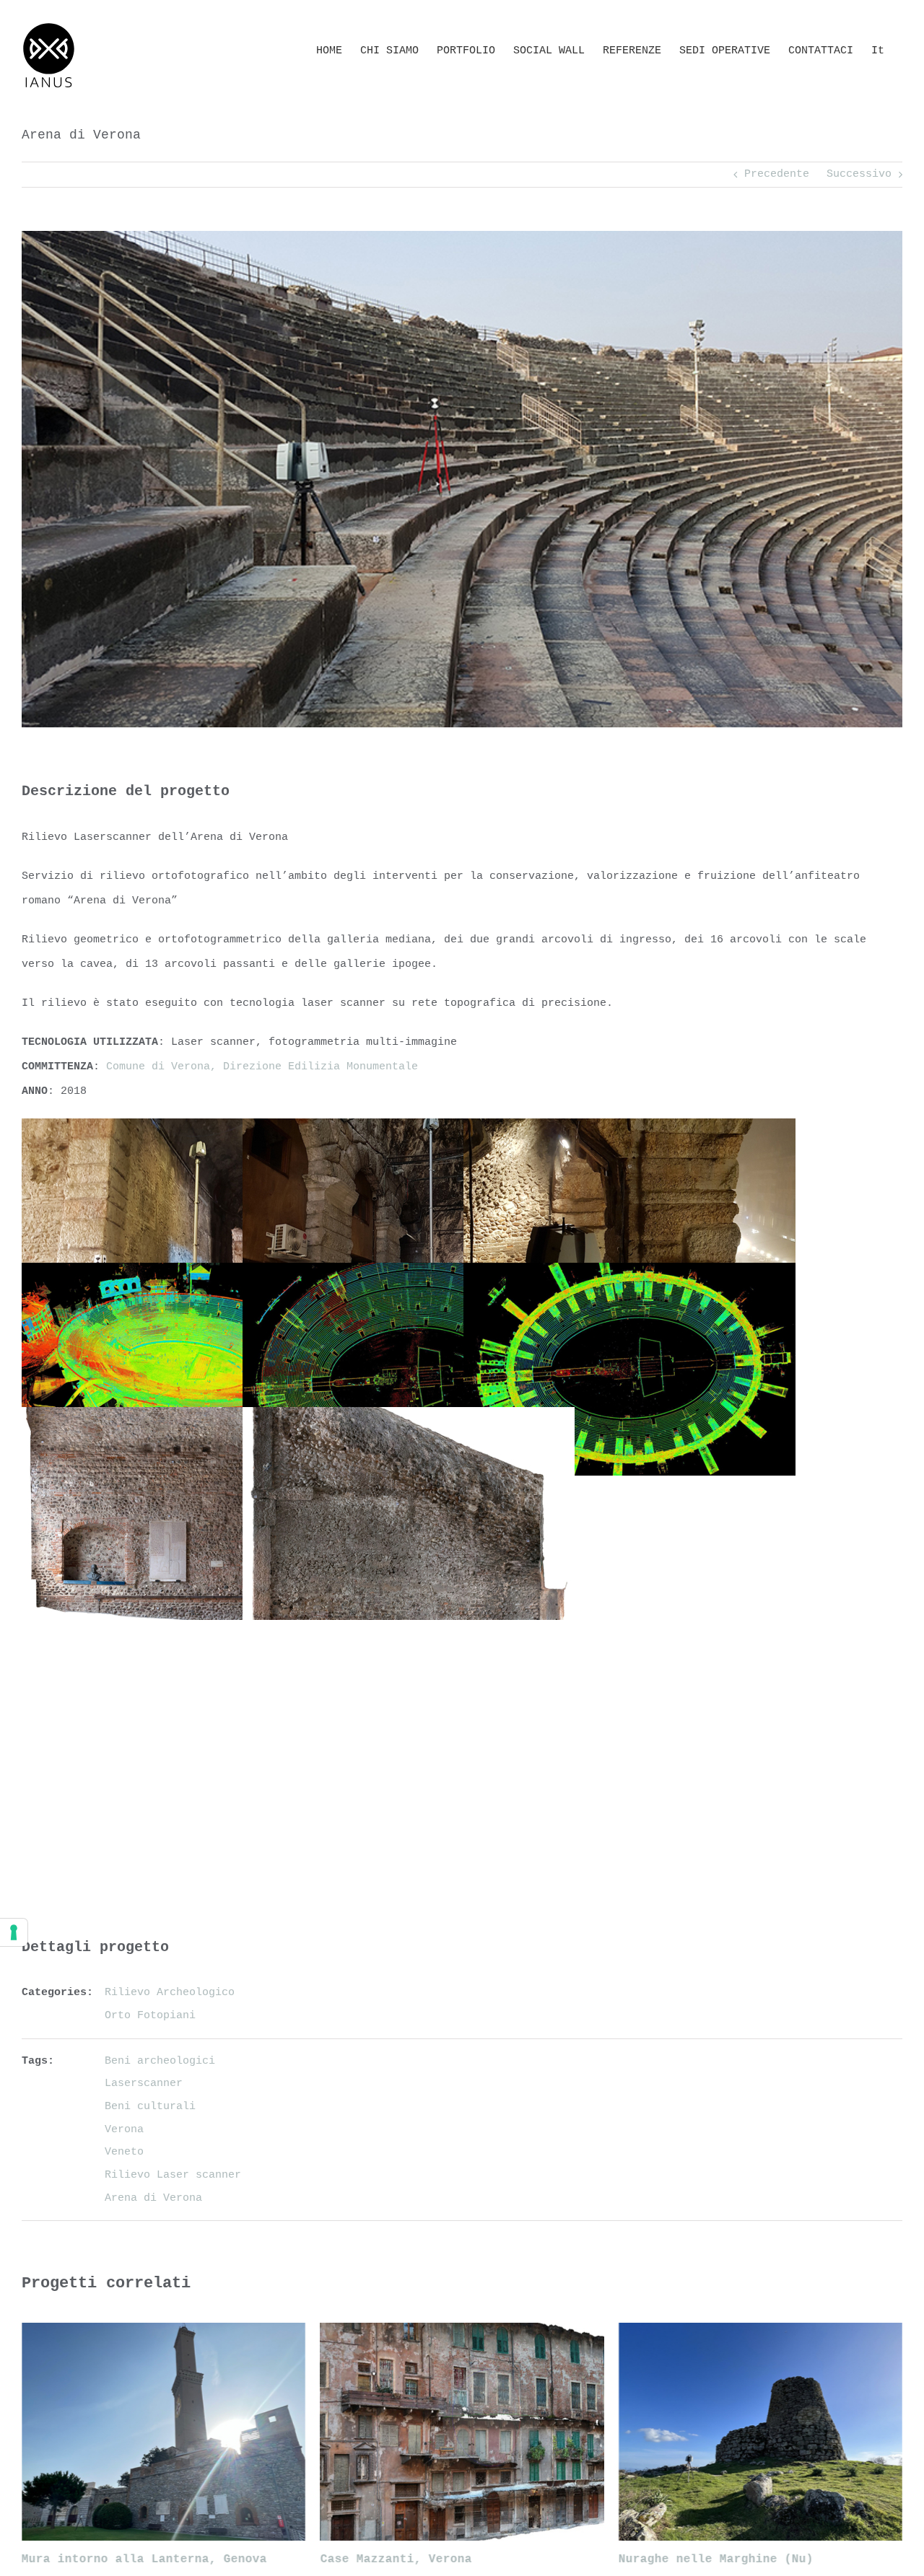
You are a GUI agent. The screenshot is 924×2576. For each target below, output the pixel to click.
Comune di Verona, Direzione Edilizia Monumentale (262, 1067)
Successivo (859, 174)
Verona (124, 2130)
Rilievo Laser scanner (173, 2175)
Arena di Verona (153, 2198)
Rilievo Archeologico (170, 1993)
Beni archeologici (160, 2061)
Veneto (124, 2152)
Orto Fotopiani (150, 2016)
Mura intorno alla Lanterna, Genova (144, 2559)
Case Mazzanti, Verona (396, 2559)
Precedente (777, 174)
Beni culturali (150, 2107)
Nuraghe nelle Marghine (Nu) (716, 2559)
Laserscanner (144, 2084)
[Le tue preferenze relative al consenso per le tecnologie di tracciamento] (14, 1932)
